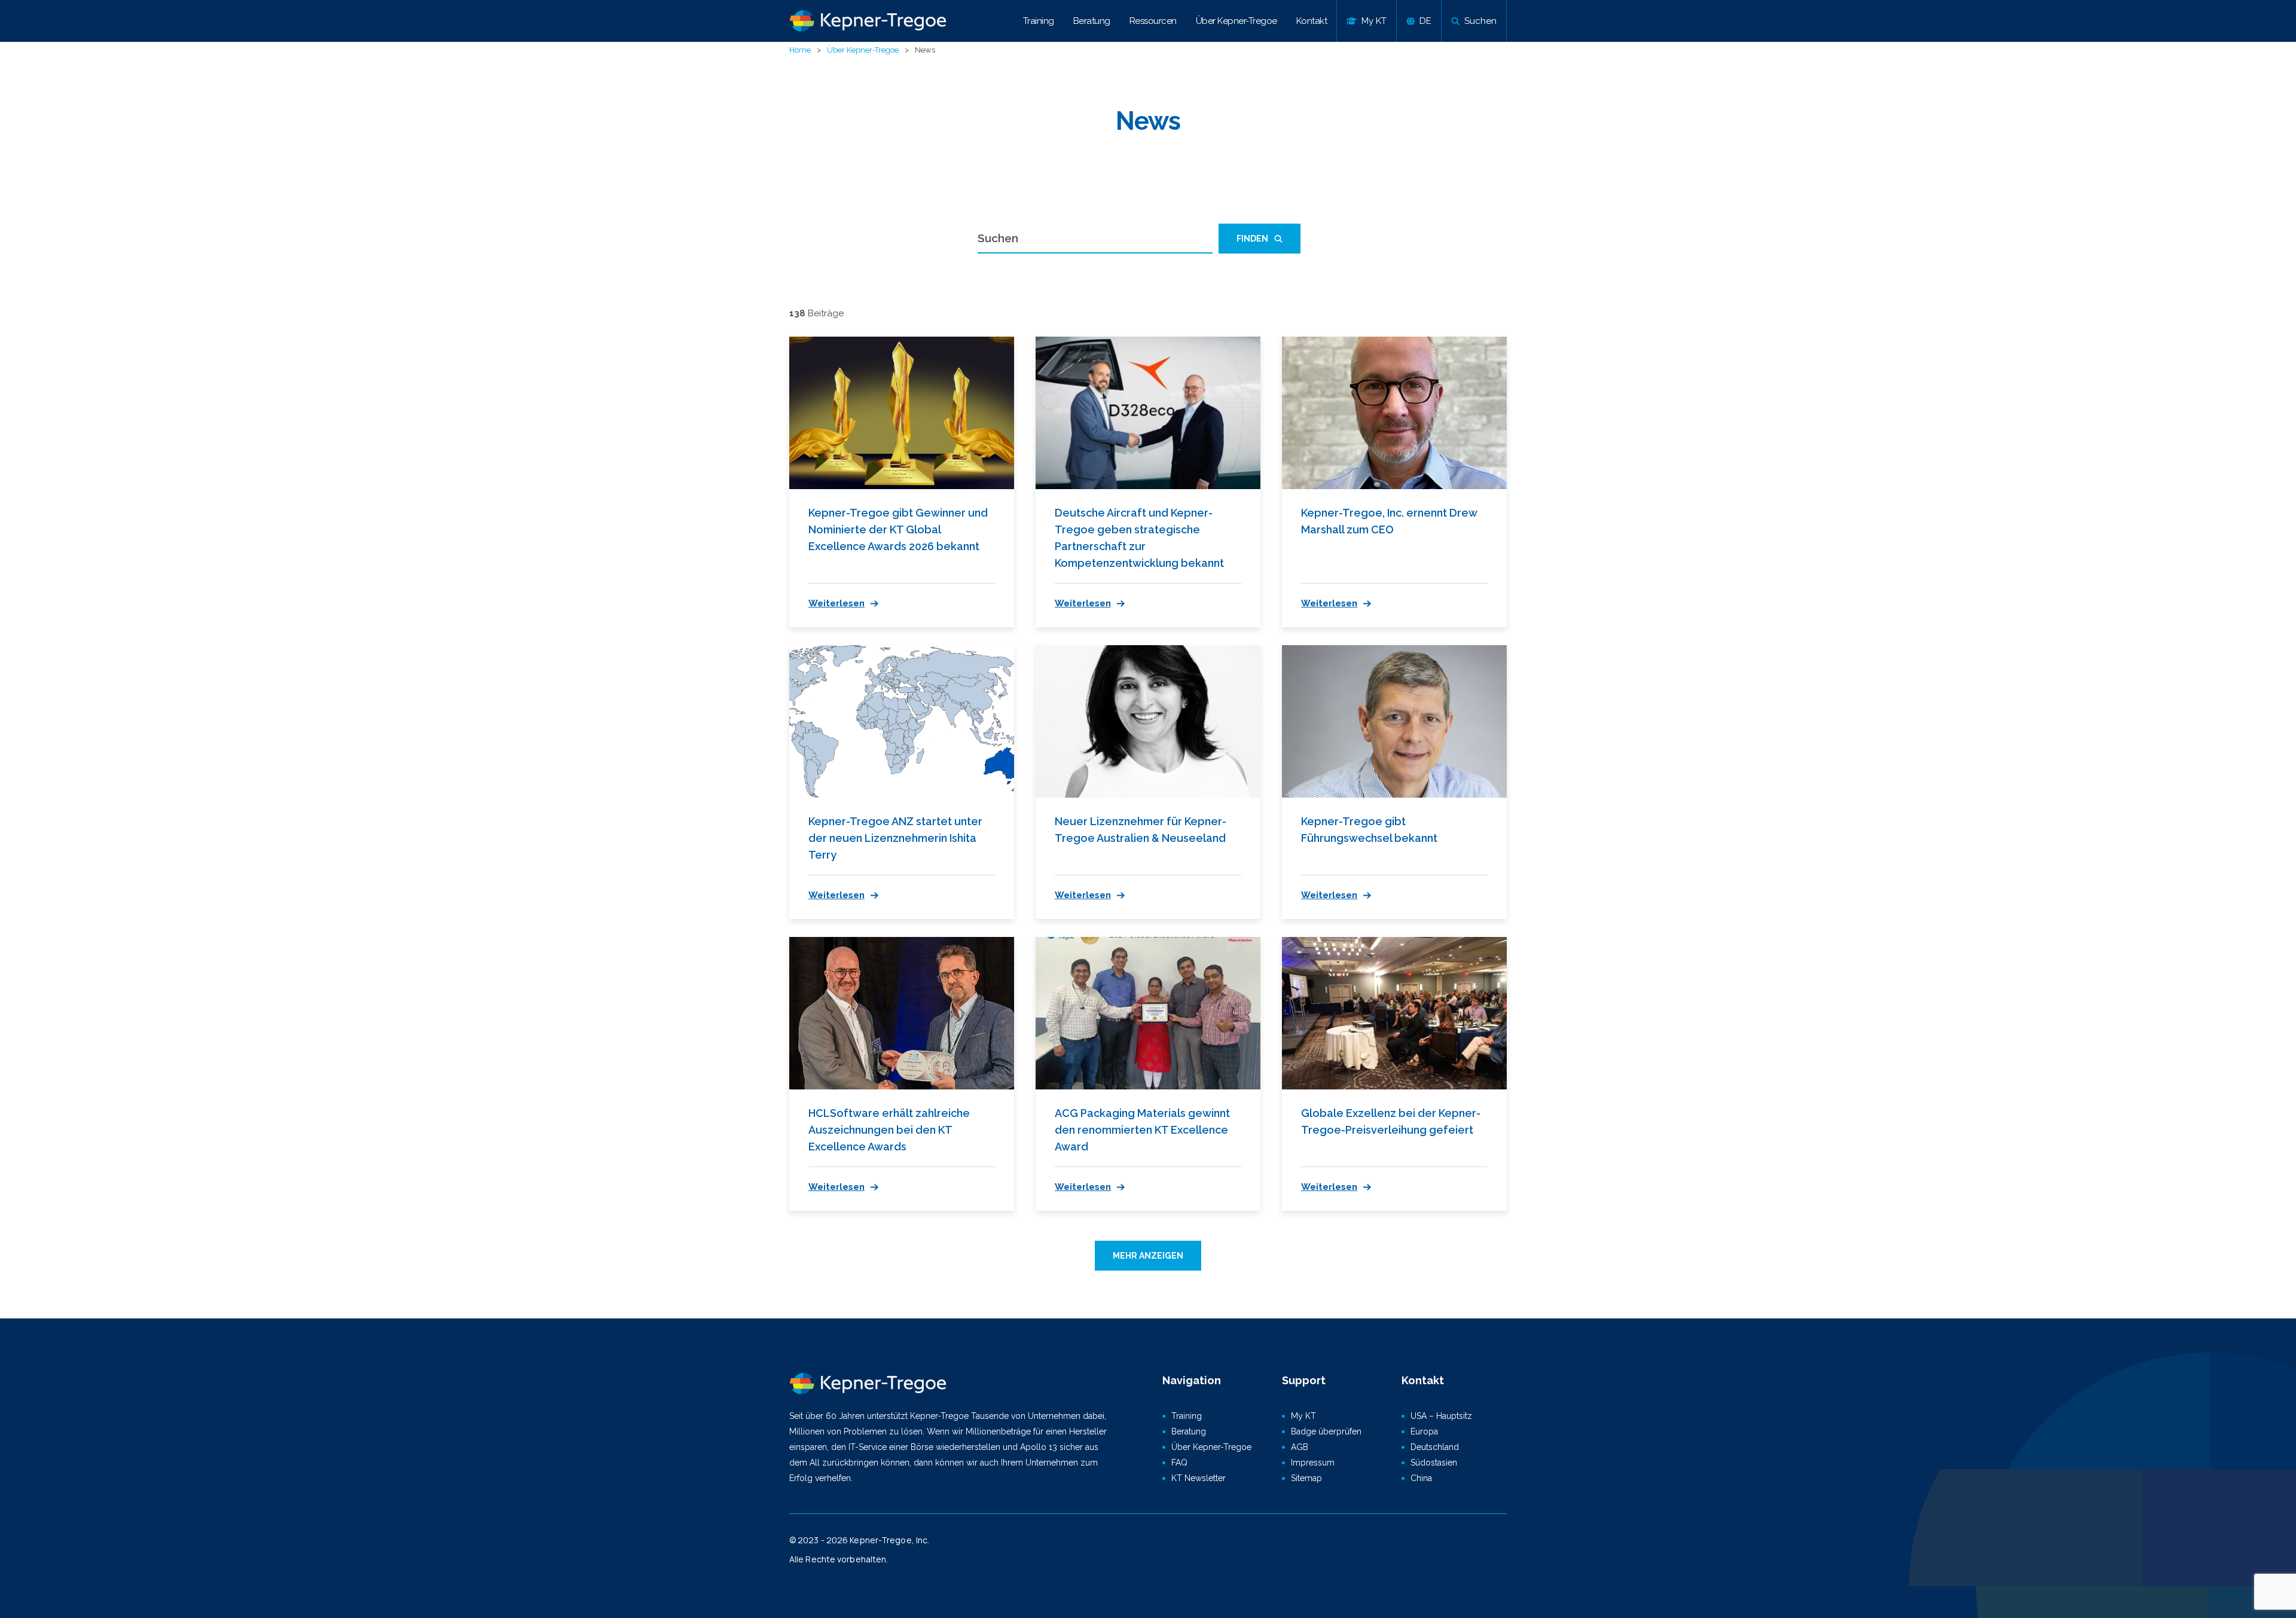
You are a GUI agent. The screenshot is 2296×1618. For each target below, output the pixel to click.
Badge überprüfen (1326, 1431)
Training (1039, 21)
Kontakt (1312, 21)
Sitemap (1306, 1478)
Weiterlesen (836, 603)
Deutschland (1435, 1447)
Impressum (1313, 1463)
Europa (1424, 1431)
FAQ (1179, 1463)
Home (800, 50)
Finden (1252, 239)
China (1421, 1478)
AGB (1300, 1447)
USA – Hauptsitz (1441, 1416)
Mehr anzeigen (1148, 1256)
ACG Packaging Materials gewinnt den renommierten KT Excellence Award (1142, 1130)
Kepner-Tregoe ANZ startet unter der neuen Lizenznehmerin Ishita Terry (895, 838)
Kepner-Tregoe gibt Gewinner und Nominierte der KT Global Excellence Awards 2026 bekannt (898, 529)
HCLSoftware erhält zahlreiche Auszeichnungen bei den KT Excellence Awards (889, 1130)
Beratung (1092, 21)
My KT (1303, 1416)
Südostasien (1434, 1463)
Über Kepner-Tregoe (1236, 21)
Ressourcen (1153, 21)
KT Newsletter (1199, 1478)
